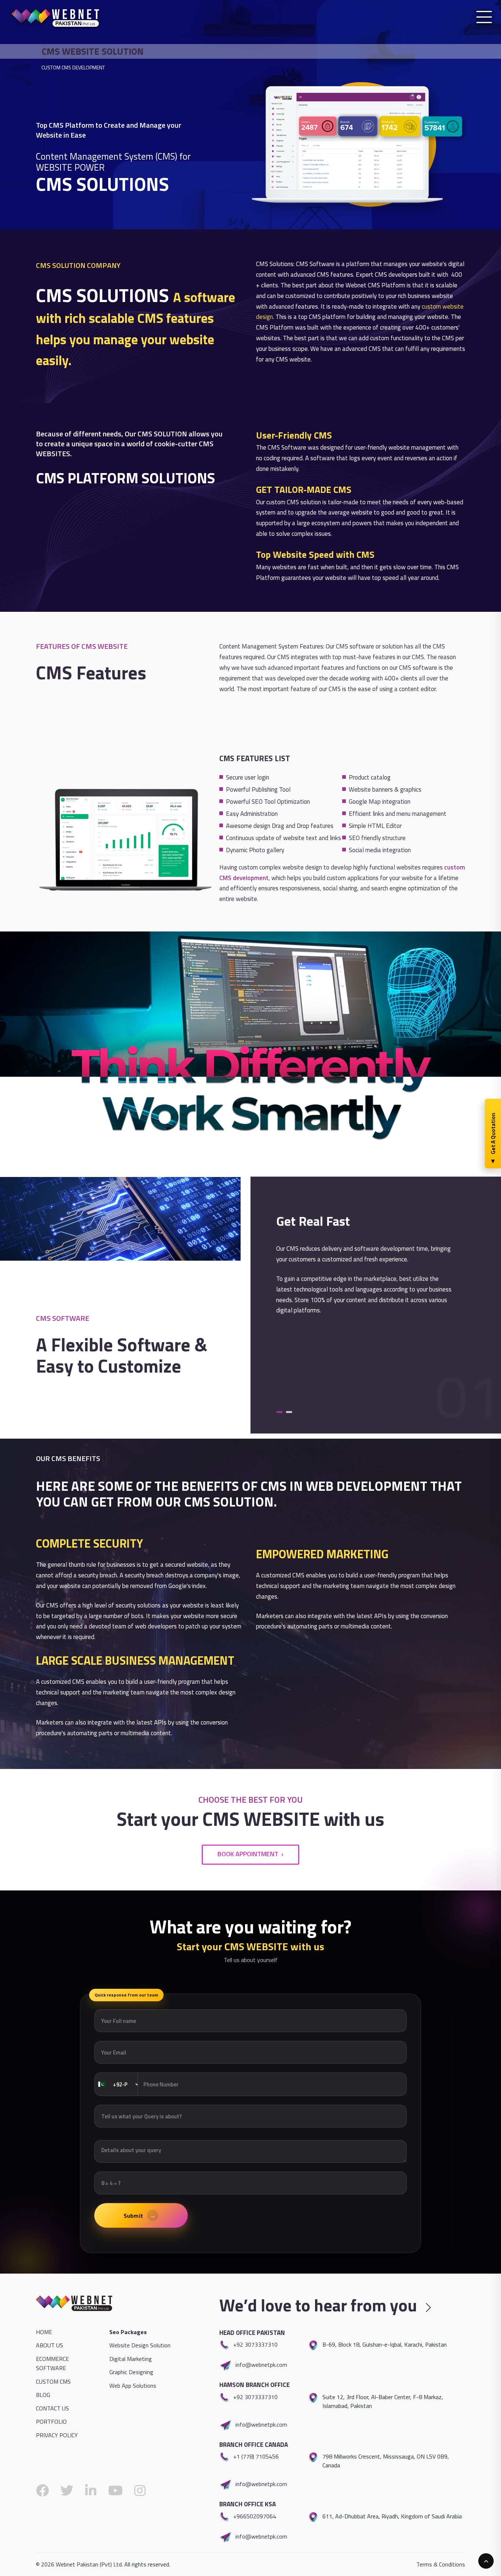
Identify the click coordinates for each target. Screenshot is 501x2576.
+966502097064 (255, 2516)
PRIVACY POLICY (57, 2435)
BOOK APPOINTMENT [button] (248, 1854)
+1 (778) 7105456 (256, 2456)
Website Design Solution (140, 2345)
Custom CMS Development (73, 67)
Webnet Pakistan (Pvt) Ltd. (89, 2564)
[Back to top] (486, 2561)
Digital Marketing (131, 2359)
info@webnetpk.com (261, 2365)
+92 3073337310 (255, 2344)
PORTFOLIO (51, 2421)
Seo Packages (128, 2332)
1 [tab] (279, 1412)
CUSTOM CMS (53, 2381)
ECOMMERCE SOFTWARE (52, 2364)
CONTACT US (52, 2408)
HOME (44, 2332)
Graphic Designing (131, 2372)
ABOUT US (50, 2345)
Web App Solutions (133, 2386)
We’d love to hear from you (320, 2305)
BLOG (43, 2395)
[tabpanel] (251, 1305)
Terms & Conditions (441, 2564)
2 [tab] (289, 1412)
